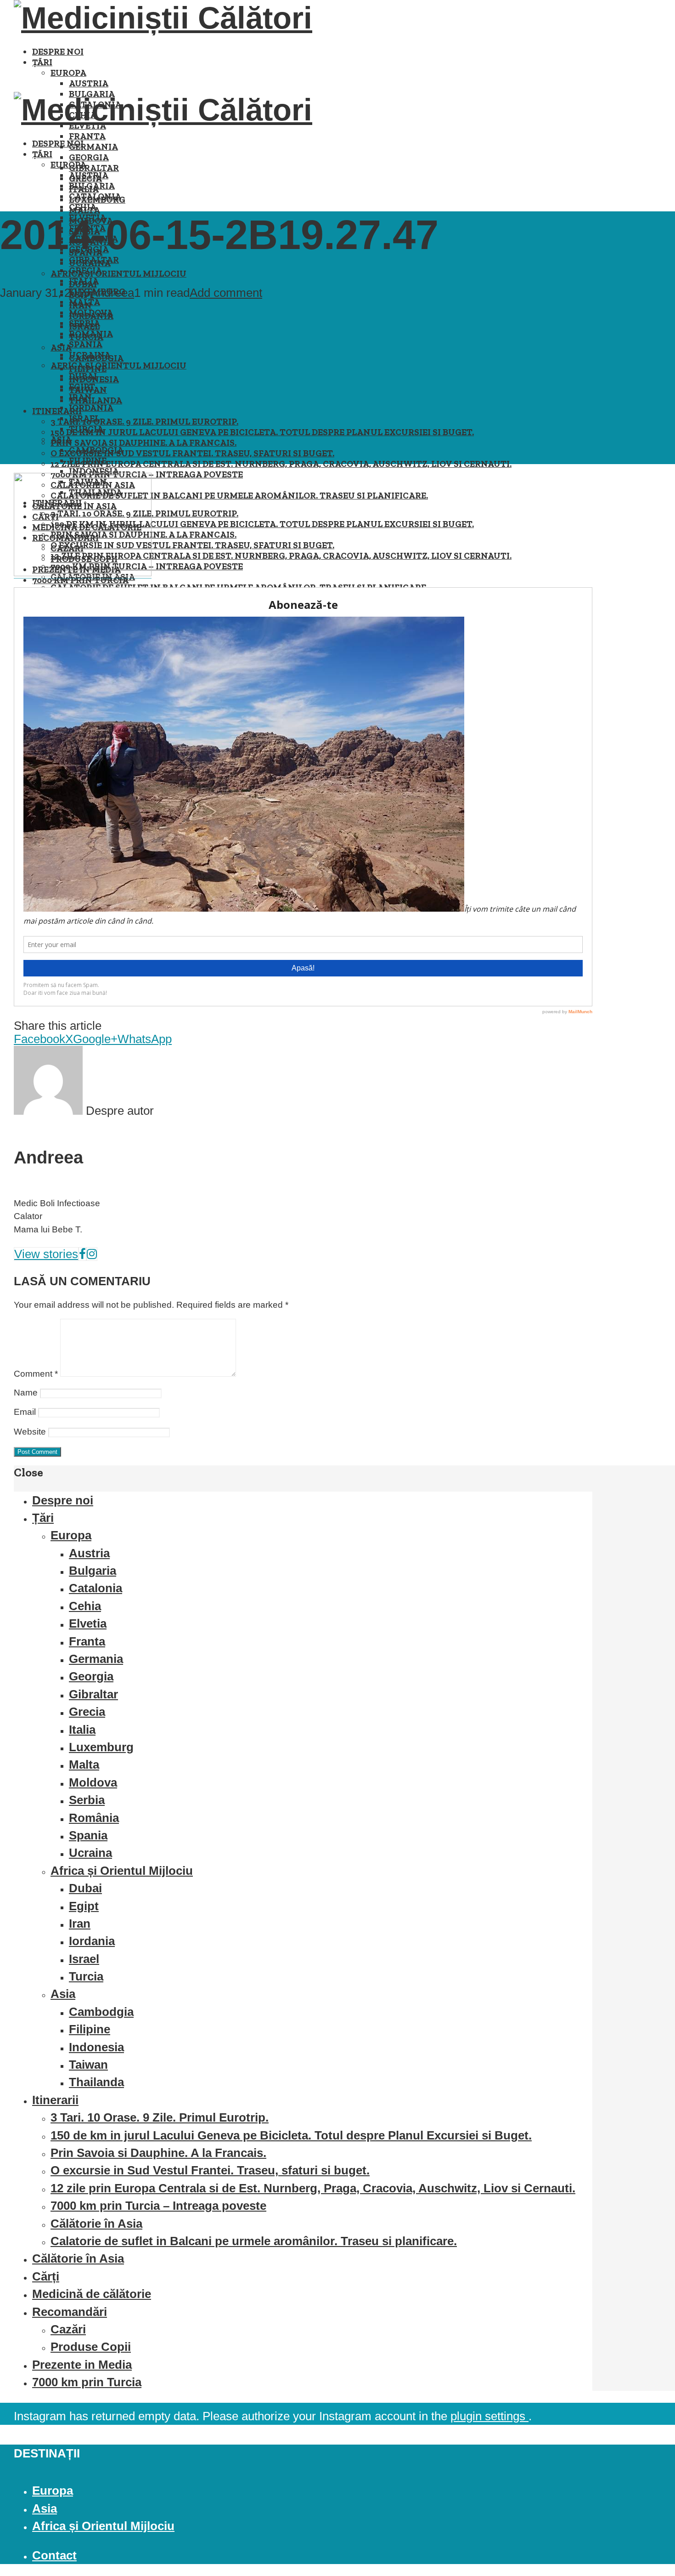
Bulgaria (92, 186)
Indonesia (94, 471)
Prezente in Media (82, 2365)
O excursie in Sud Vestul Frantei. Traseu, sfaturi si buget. (192, 453)
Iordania (91, 408)
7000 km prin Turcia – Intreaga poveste (158, 2206)
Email (25, 1412)
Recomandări (70, 2312)
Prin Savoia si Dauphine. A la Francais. (143, 443)
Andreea (112, 293)
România (91, 334)
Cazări (68, 2329)
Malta (84, 302)
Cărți (46, 2276)
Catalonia (95, 196)
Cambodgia (96, 450)
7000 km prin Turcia (87, 2382)
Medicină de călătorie (92, 2294)
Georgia (89, 157)
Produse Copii (91, 2347)
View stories (46, 1254)
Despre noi (58, 52)
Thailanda (96, 400)
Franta (87, 136)
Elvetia (88, 1623)
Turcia (86, 429)
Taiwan (88, 2065)
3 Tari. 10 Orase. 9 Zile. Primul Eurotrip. (144, 422)
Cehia (83, 207)
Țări (42, 62)
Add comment (226, 293)
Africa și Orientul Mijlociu (118, 274)
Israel (84, 418)
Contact (54, 2555)
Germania (93, 147)
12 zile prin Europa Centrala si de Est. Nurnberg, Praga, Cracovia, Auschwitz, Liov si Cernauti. (281, 464)
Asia (61, 440)
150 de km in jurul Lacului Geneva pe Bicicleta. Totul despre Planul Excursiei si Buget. (262, 432)
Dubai (83, 376)
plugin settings (489, 2416)
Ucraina (90, 355)
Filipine (88, 461)
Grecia (85, 270)
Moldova (91, 313)
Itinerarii (57, 411)
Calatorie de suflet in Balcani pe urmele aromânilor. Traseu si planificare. (239, 496)
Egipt (82, 387)
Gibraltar (94, 168)
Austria (89, 83)
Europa (68, 73)
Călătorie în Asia (96, 2224)
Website (30, 1432)
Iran (80, 397)
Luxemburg (101, 1747)
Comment (36, 1374)
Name (26, 1393)
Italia (84, 281)
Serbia (84, 323)
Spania (86, 344)
